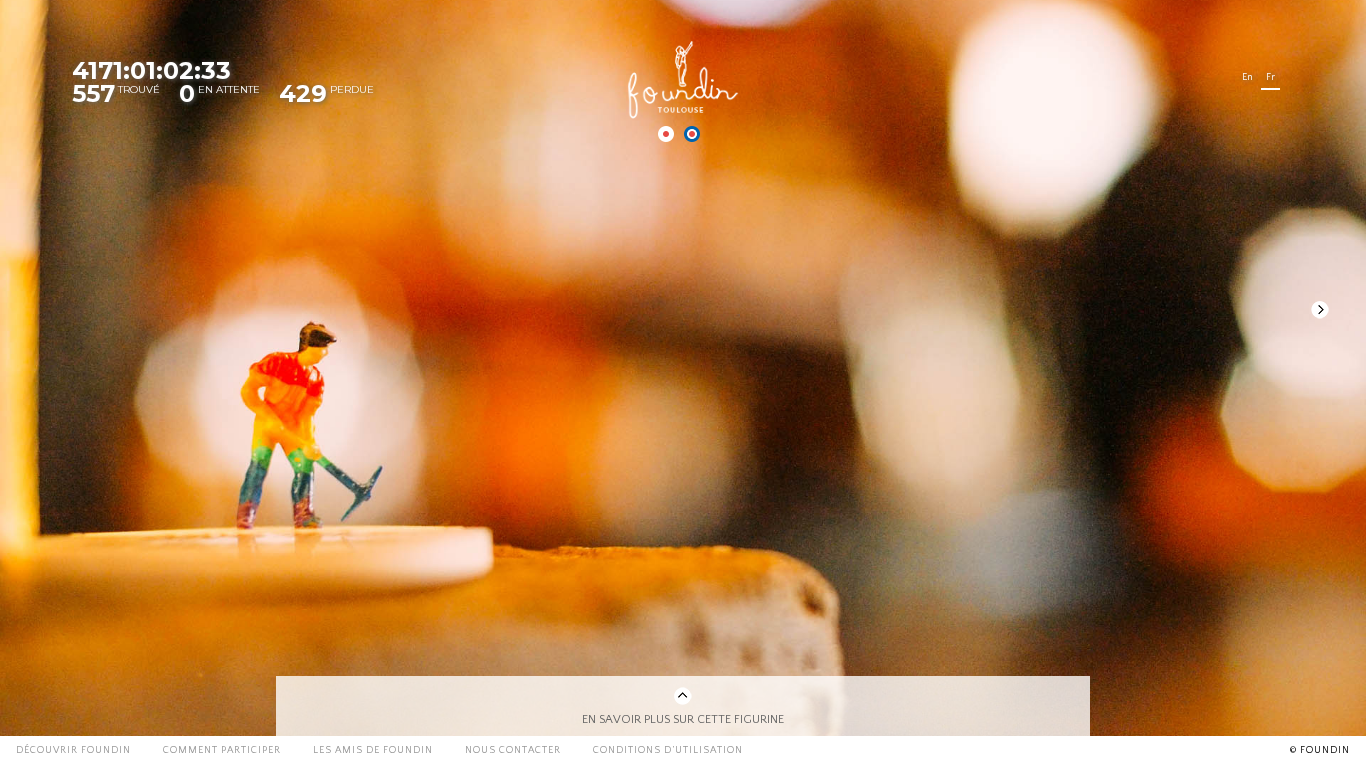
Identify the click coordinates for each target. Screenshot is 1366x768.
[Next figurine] (1320, 310)
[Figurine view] (692, 134)
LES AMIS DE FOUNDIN (373, 750)
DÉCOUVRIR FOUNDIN (73, 750)
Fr (1270, 77)
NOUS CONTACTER (513, 750)
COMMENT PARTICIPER (222, 750)
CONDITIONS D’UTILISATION (668, 750)
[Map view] (666, 134)
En (1247, 77)
